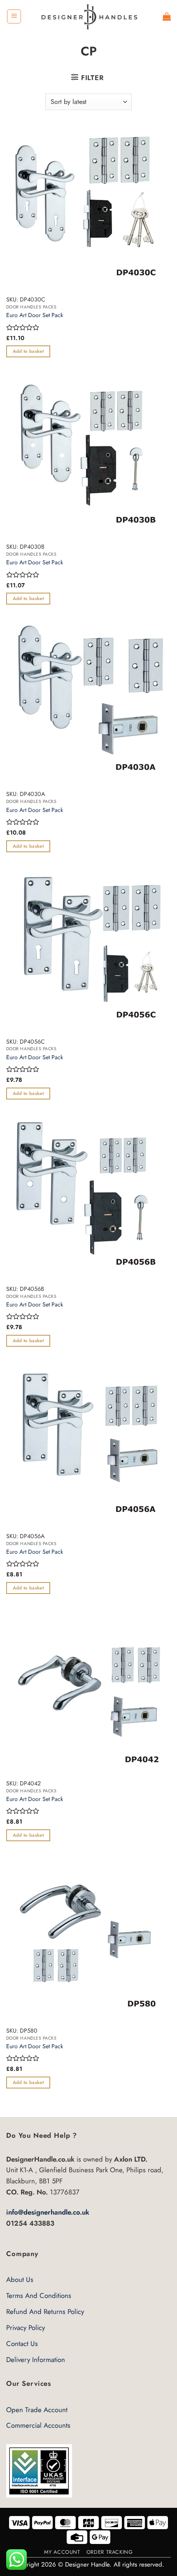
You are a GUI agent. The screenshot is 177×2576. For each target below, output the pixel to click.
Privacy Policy (26, 2328)
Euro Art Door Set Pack (35, 315)
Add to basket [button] (28, 351)
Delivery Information (36, 2360)
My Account (62, 2552)
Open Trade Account (37, 2410)
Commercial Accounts (38, 2425)
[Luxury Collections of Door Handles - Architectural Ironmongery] (89, 16)
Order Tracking (110, 2552)
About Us (20, 2279)
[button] (14, 16)
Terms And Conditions (39, 2295)
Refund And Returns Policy (45, 2311)
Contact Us (22, 2344)
